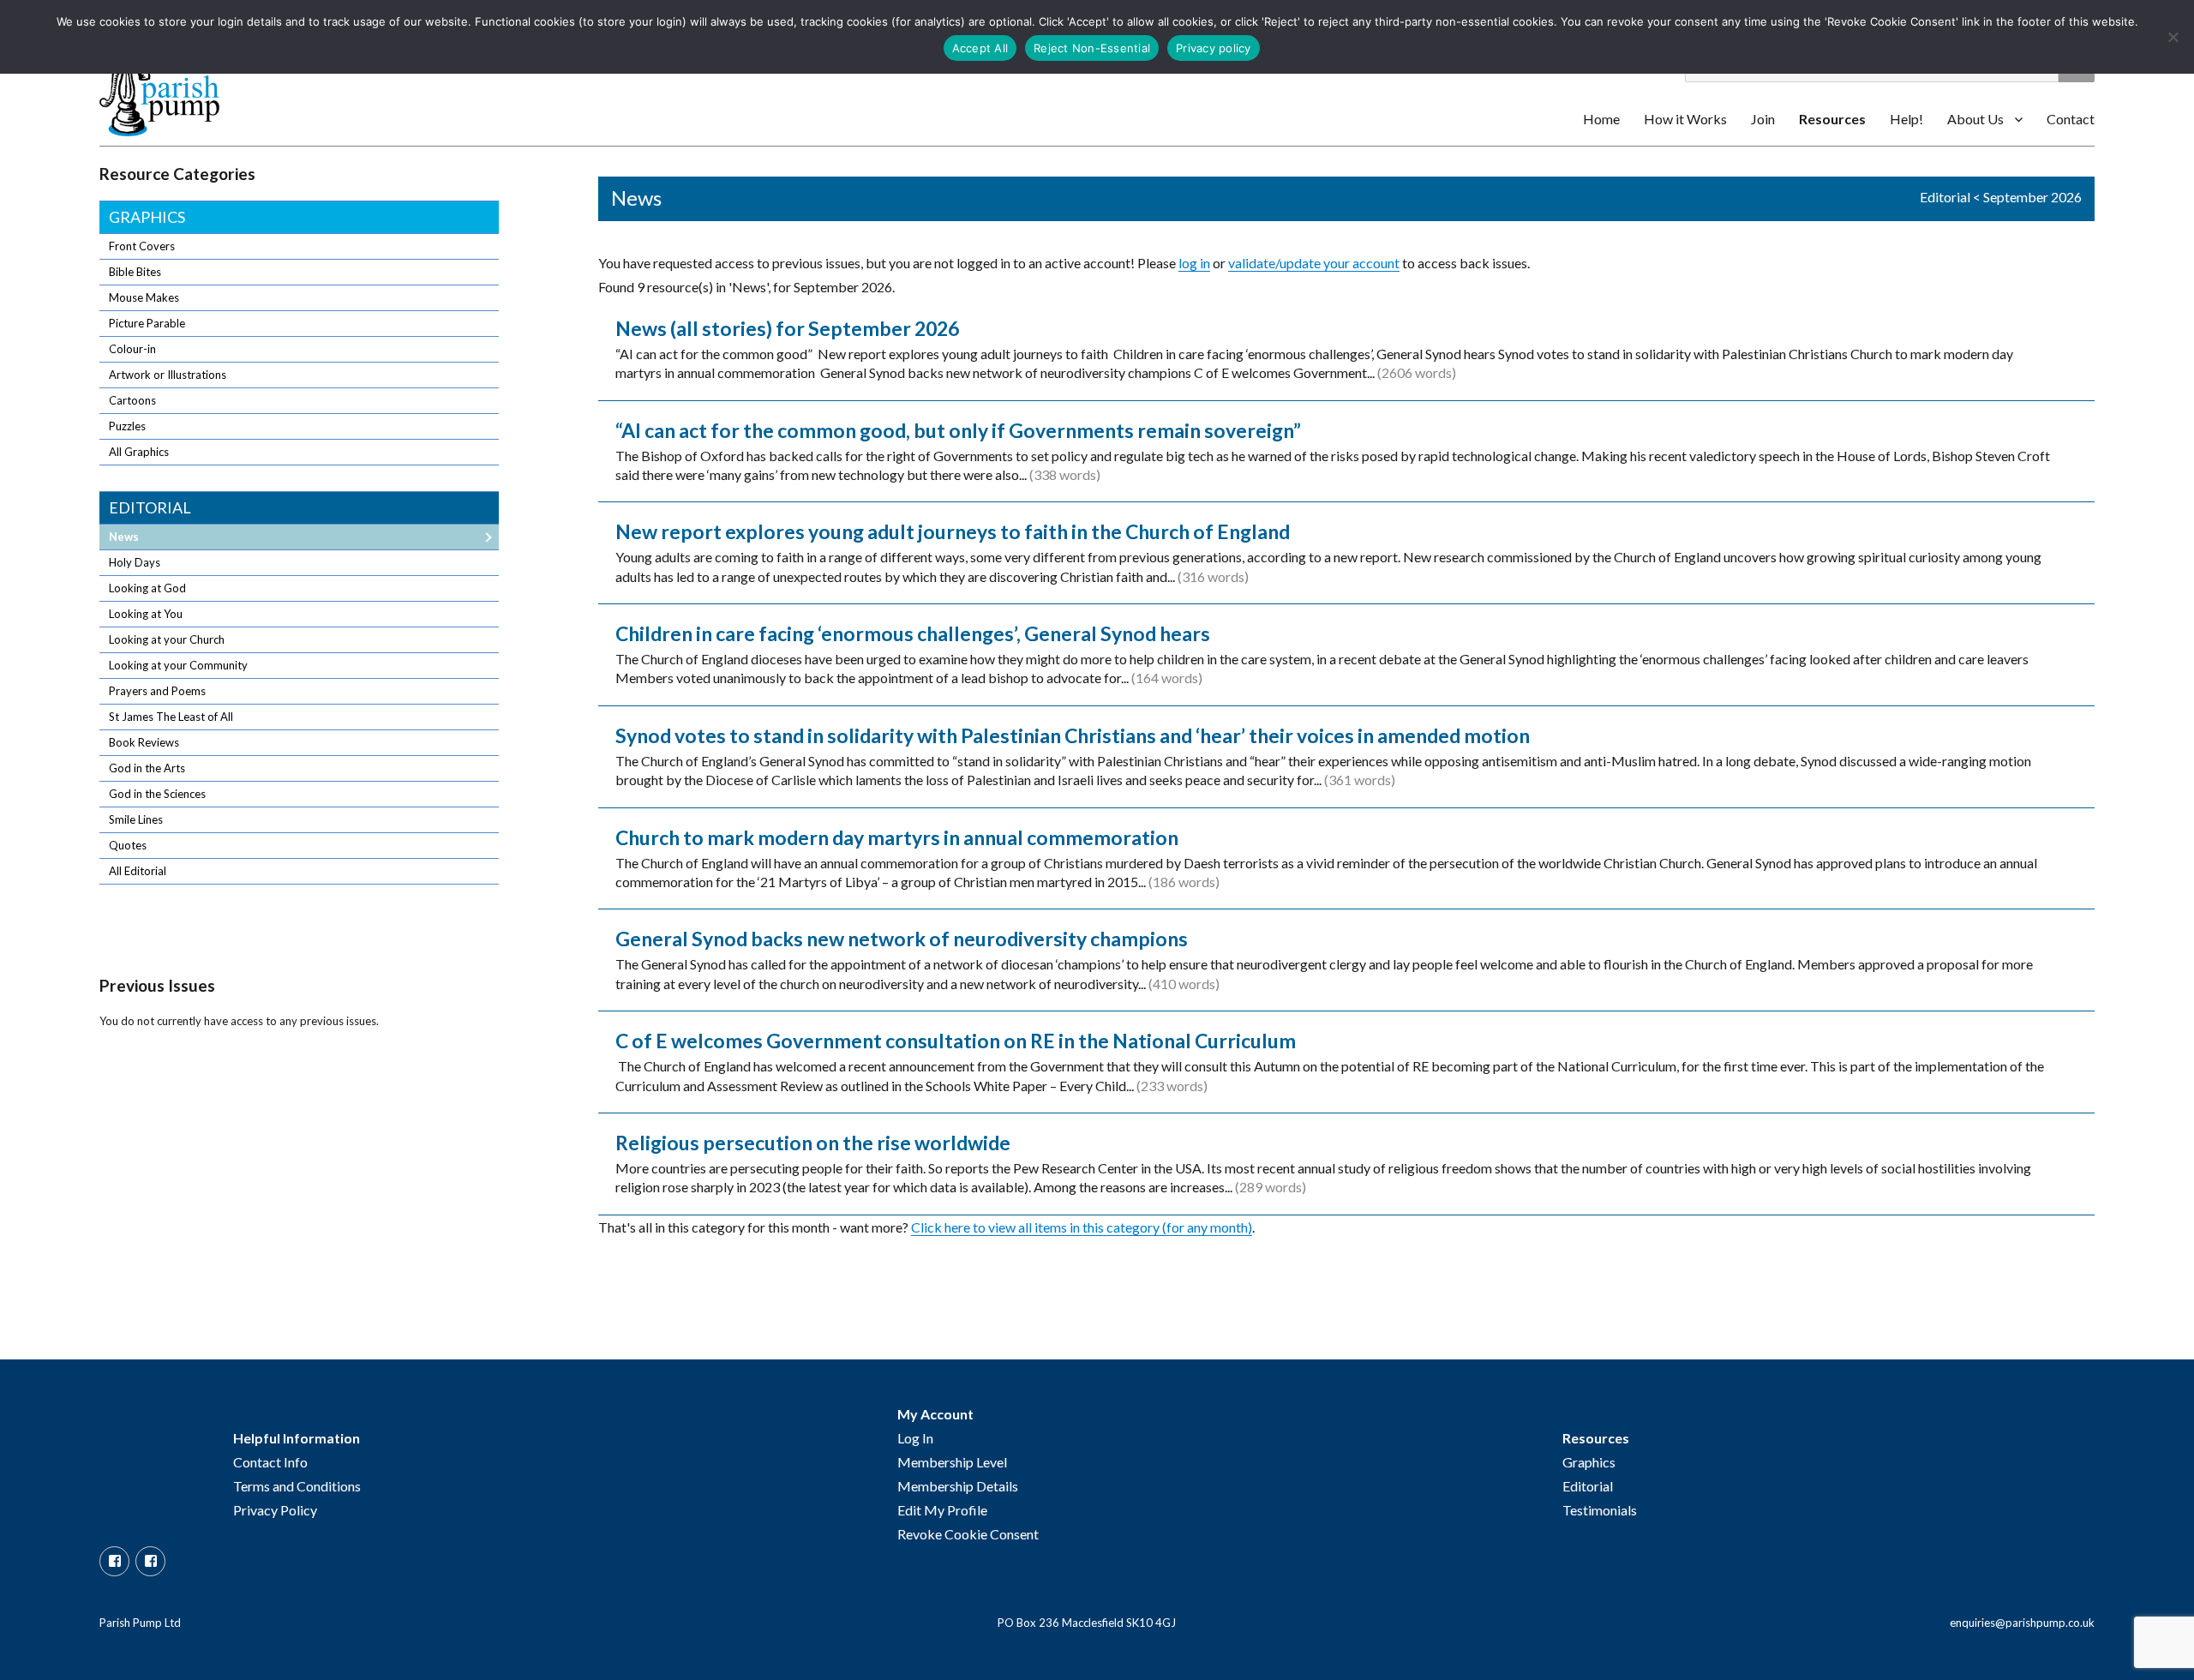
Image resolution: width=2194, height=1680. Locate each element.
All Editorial (138, 871)
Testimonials (1600, 1510)
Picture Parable (147, 323)
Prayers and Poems (157, 691)
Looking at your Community (178, 665)
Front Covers (142, 246)
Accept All (980, 48)
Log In (915, 1438)
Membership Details (958, 1486)
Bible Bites (135, 272)
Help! (1906, 119)
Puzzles (127, 426)
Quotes (128, 845)
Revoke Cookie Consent (968, 1534)
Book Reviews (144, 742)
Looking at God (147, 588)
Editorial (1945, 197)
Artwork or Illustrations (168, 375)
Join (1763, 119)
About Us (1975, 119)
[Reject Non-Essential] (2173, 37)
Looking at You (146, 614)
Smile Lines (136, 819)
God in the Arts (147, 768)
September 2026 (2032, 197)
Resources (1832, 119)
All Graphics (139, 452)
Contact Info (270, 1462)
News (124, 537)
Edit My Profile (942, 1510)
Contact (2071, 119)
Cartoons (132, 400)
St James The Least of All (171, 717)
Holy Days (135, 562)
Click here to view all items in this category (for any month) (1082, 1227)
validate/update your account (1314, 263)
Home (1601, 119)
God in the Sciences (157, 794)
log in (1194, 263)
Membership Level (952, 1462)
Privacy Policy (275, 1510)
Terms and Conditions (297, 1486)
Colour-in (132, 349)
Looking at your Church (167, 639)
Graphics (147, 217)
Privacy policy (1214, 48)
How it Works (1685, 119)
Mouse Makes (144, 297)
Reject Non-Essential (1092, 48)
